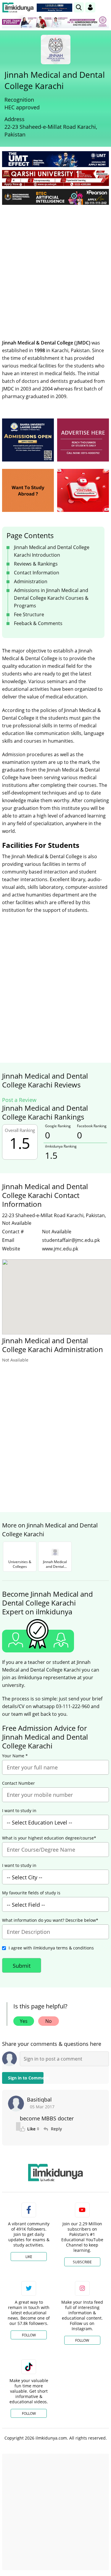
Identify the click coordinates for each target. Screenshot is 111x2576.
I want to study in (19, 1811)
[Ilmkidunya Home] (18, 8)
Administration (31, 581)
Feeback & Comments (38, 623)
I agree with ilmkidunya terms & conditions (51, 1948)
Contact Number (18, 1783)
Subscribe (82, 2262)
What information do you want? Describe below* (50, 1920)
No (49, 2021)
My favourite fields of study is (31, 1893)
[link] (54, 8)
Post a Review (19, 1100)
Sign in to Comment (26, 2078)
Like (29, 2257)
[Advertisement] (55, 267)
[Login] (90, 7)
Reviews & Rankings (36, 564)
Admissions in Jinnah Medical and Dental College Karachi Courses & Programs (51, 598)
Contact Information (37, 573)
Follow (29, 2335)
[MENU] (104, 7)
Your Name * (15, 1756)
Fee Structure (29, 614)
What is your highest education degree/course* (49, 1838)
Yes (24, 2021)
